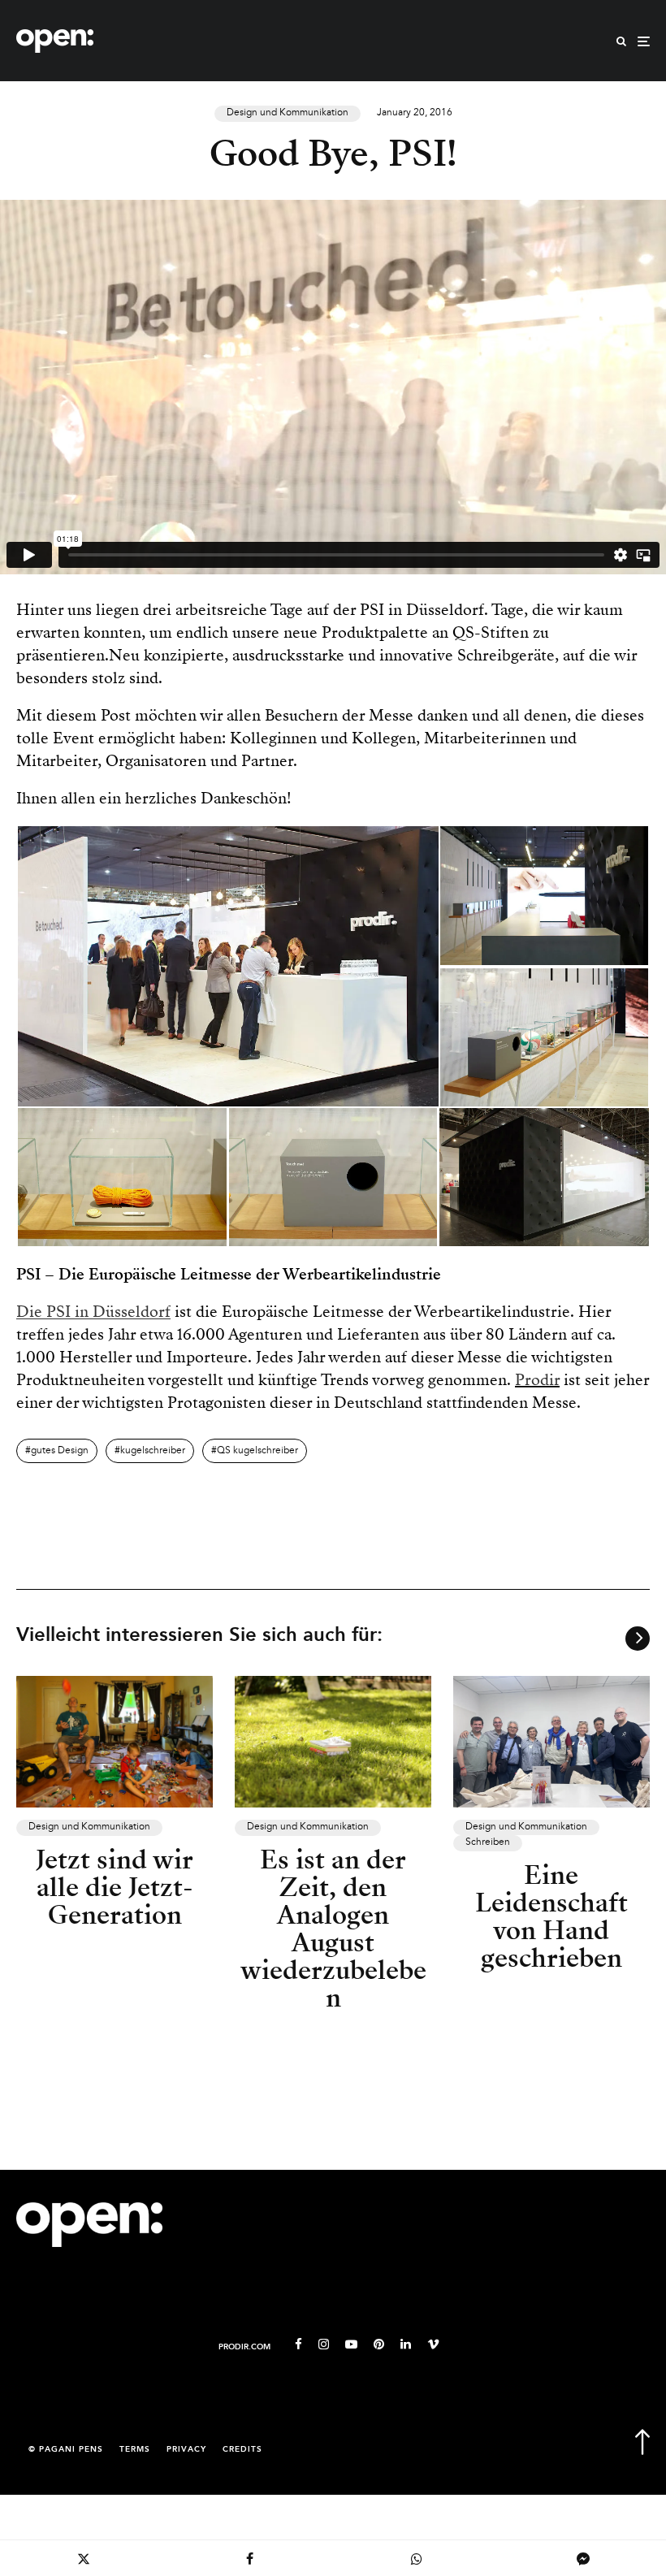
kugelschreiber (153, 1451)
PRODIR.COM (244, 2347)
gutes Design (60, 1451)
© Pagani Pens (66, 2450)
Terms (135, 2450)
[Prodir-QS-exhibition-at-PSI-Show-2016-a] (333, 1176)
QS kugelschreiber (257, 1451)
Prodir (537, 1380)
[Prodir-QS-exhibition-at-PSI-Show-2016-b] (122, 1176)
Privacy (186, 2450)
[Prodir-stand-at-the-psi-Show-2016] (544, 894)
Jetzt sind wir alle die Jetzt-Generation (115, 1887)
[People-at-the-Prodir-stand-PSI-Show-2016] (228, 965)
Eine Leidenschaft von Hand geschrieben (551, 1916)
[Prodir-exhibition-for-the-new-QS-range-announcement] (544, 1036)
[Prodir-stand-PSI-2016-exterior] (544, 1176)
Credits (242, 2450)
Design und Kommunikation (288, 113)
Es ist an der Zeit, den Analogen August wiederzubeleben (333, 1929)
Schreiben (488, 1842)
